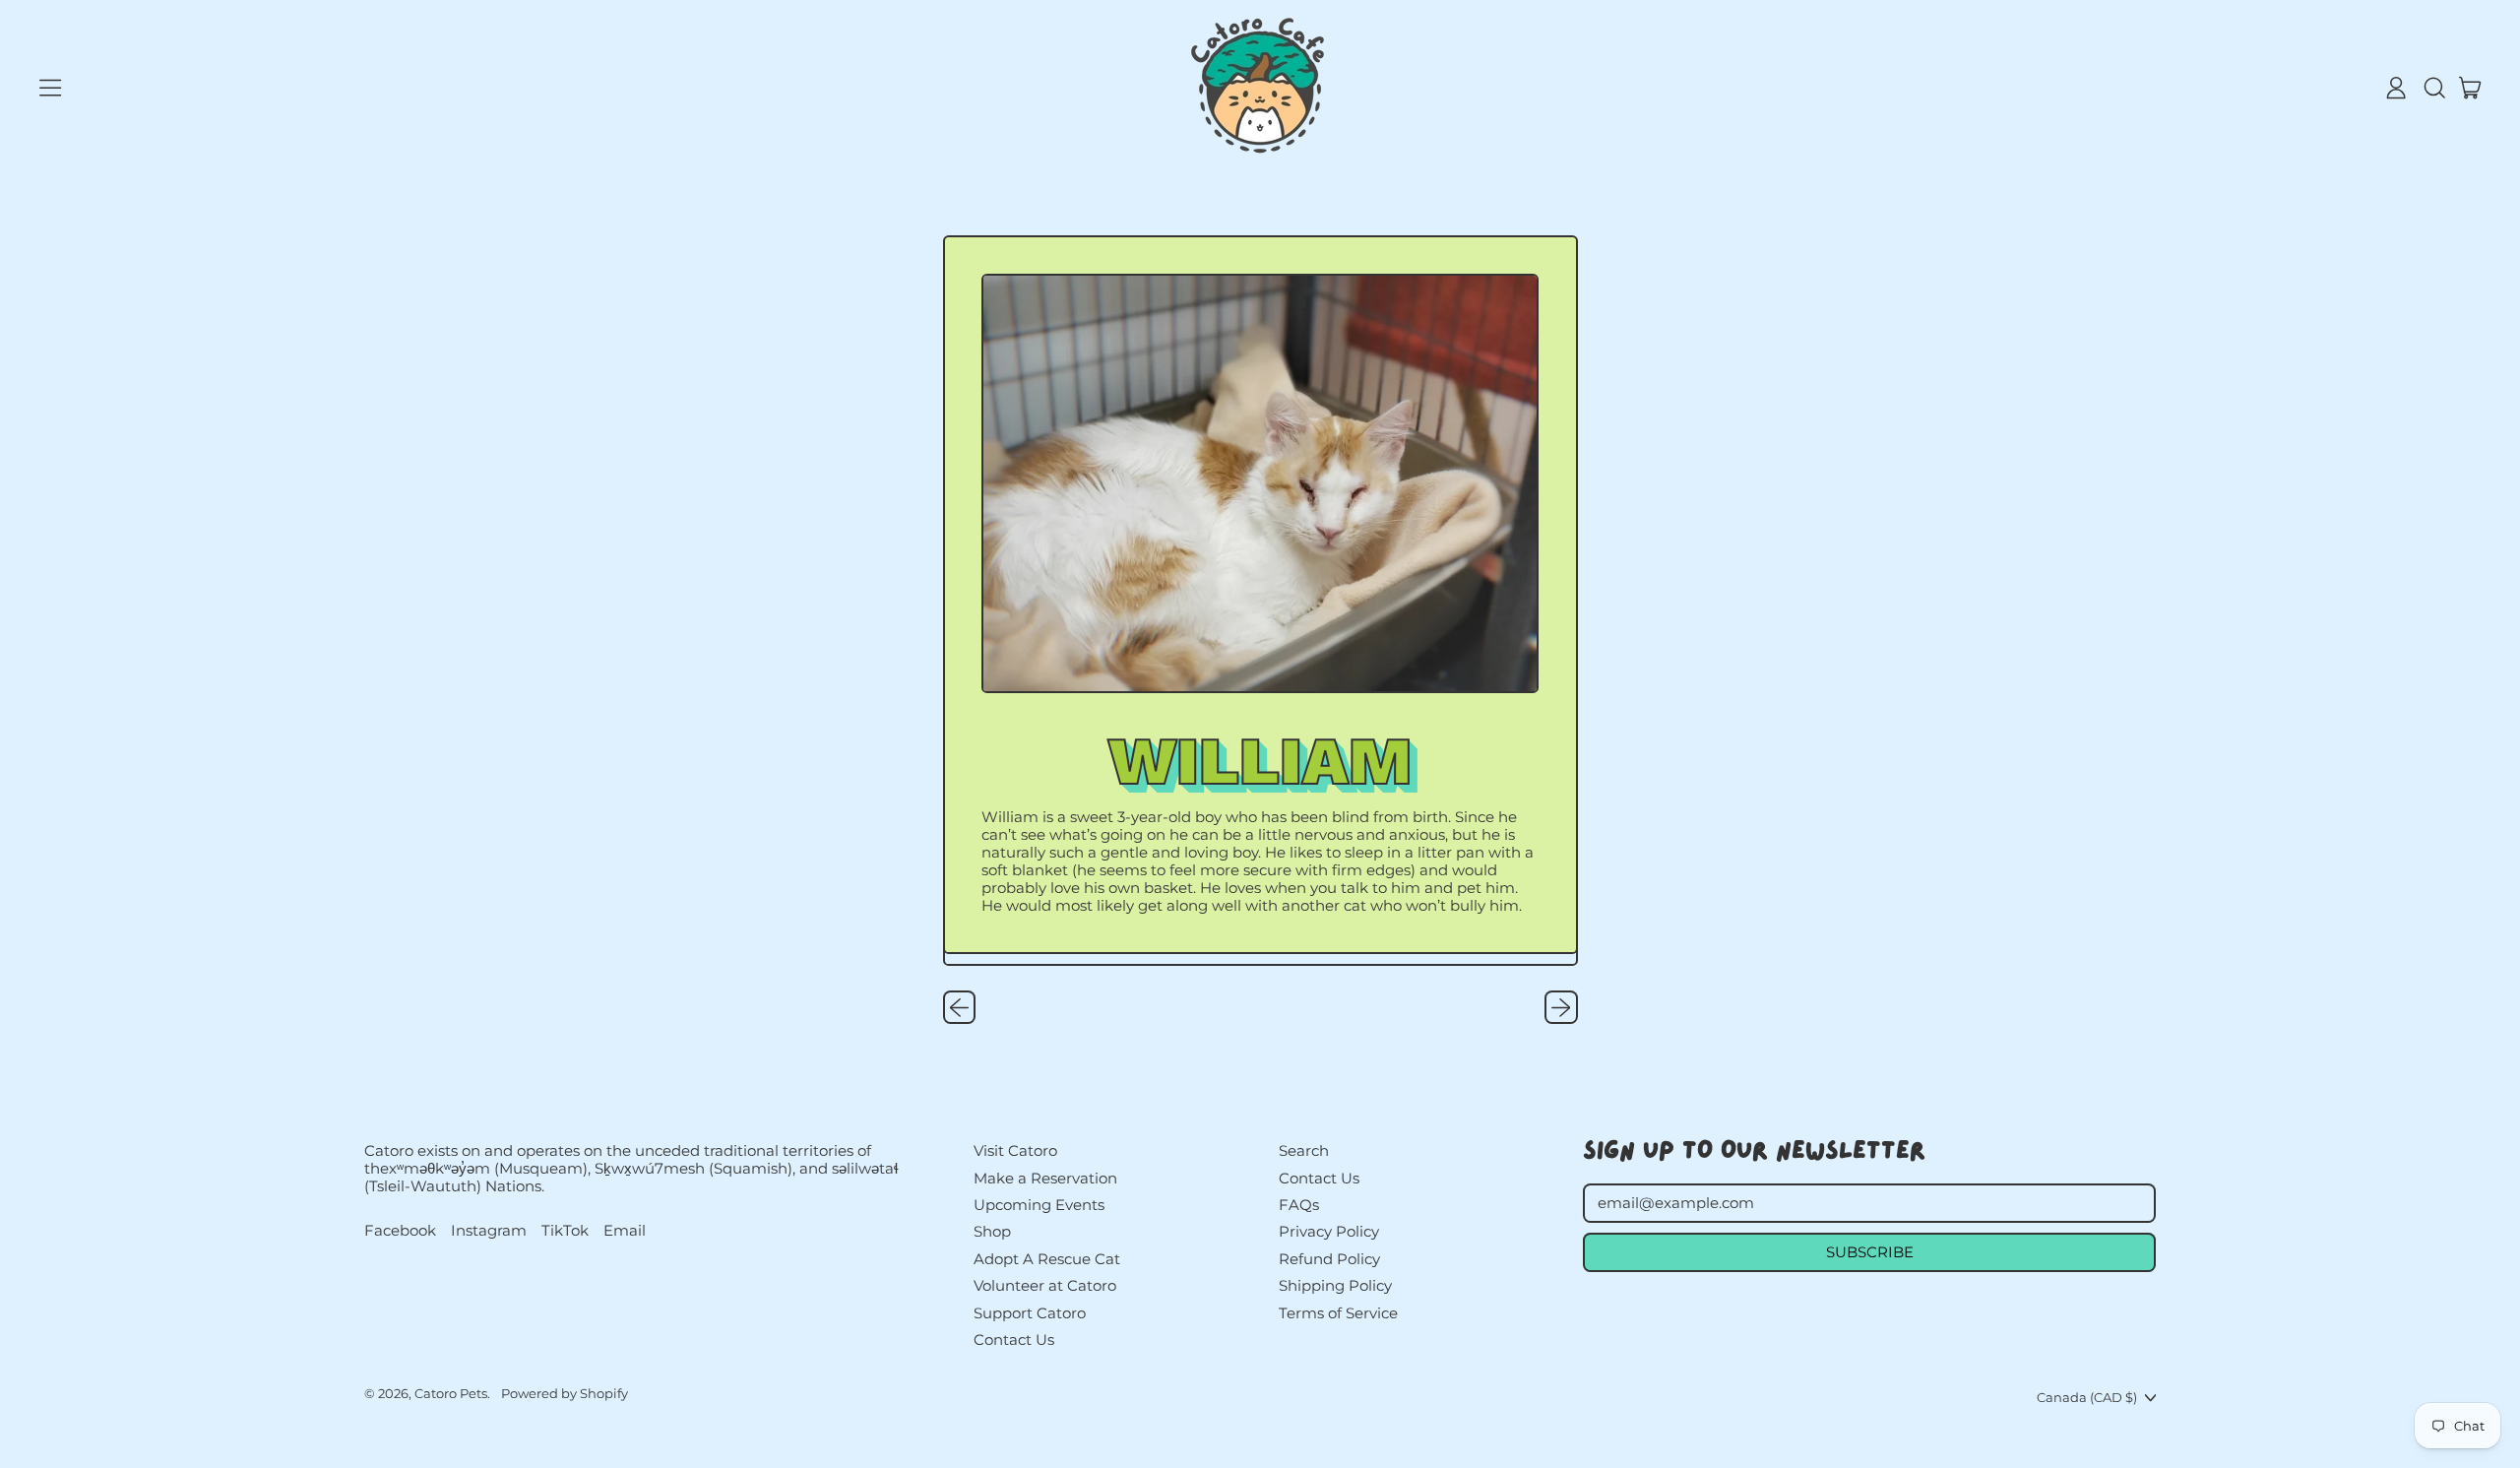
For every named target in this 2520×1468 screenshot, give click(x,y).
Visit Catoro (1015, 1150)
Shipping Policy (1335, 1285)
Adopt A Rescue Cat (1047, 1259)
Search (1304, 1150)
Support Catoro (1030, 1313)
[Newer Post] (1561, 1007)
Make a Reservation (1045, 1178)
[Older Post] (960, 1007)
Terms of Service (1338, 1313)
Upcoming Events (1039, 1205)
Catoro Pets (451, 1393)
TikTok (565, 1231)
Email (625, 1231)
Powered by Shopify (565, 1393)
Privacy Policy (1329, 1231)
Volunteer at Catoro (1045, 1285)
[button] (2433, 88)
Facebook (400, 1231)
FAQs (1299, 1205)
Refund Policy (1329, 1259)
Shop (992, 1231)
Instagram (489, 1231)
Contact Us (1014, 1340)
